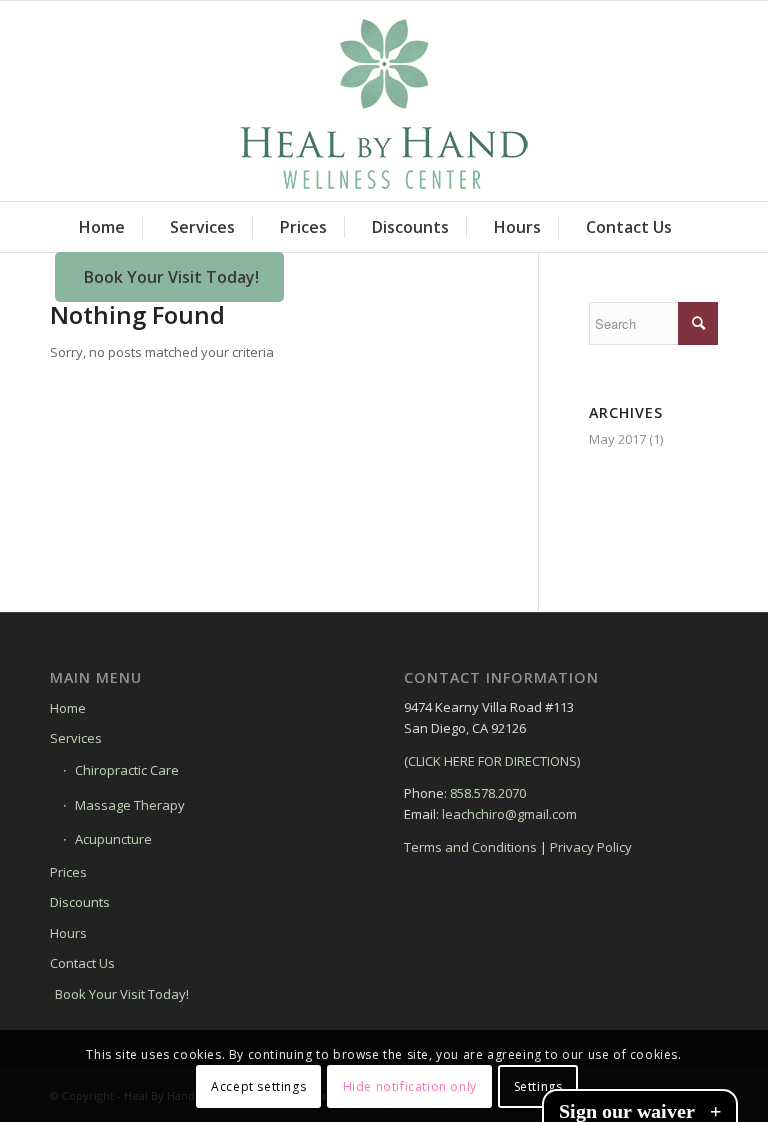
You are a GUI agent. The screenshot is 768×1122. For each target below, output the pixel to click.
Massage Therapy (130, 805)
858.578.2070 (488, 793)
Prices (68, 872)
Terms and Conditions (470, 847)
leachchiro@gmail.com (509, 814)
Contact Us (82, 963)
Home (68, 708)
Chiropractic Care (127, 770)
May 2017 (617, 439)
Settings (538, 1086)
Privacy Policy (591, 847)
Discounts (80, 902)
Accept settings (258, 1086)
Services (76, 738)
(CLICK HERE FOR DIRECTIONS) (492, 761)
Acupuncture (113, 839)
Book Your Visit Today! (122, 994)
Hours (68, 933)
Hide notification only (410, 1086)
